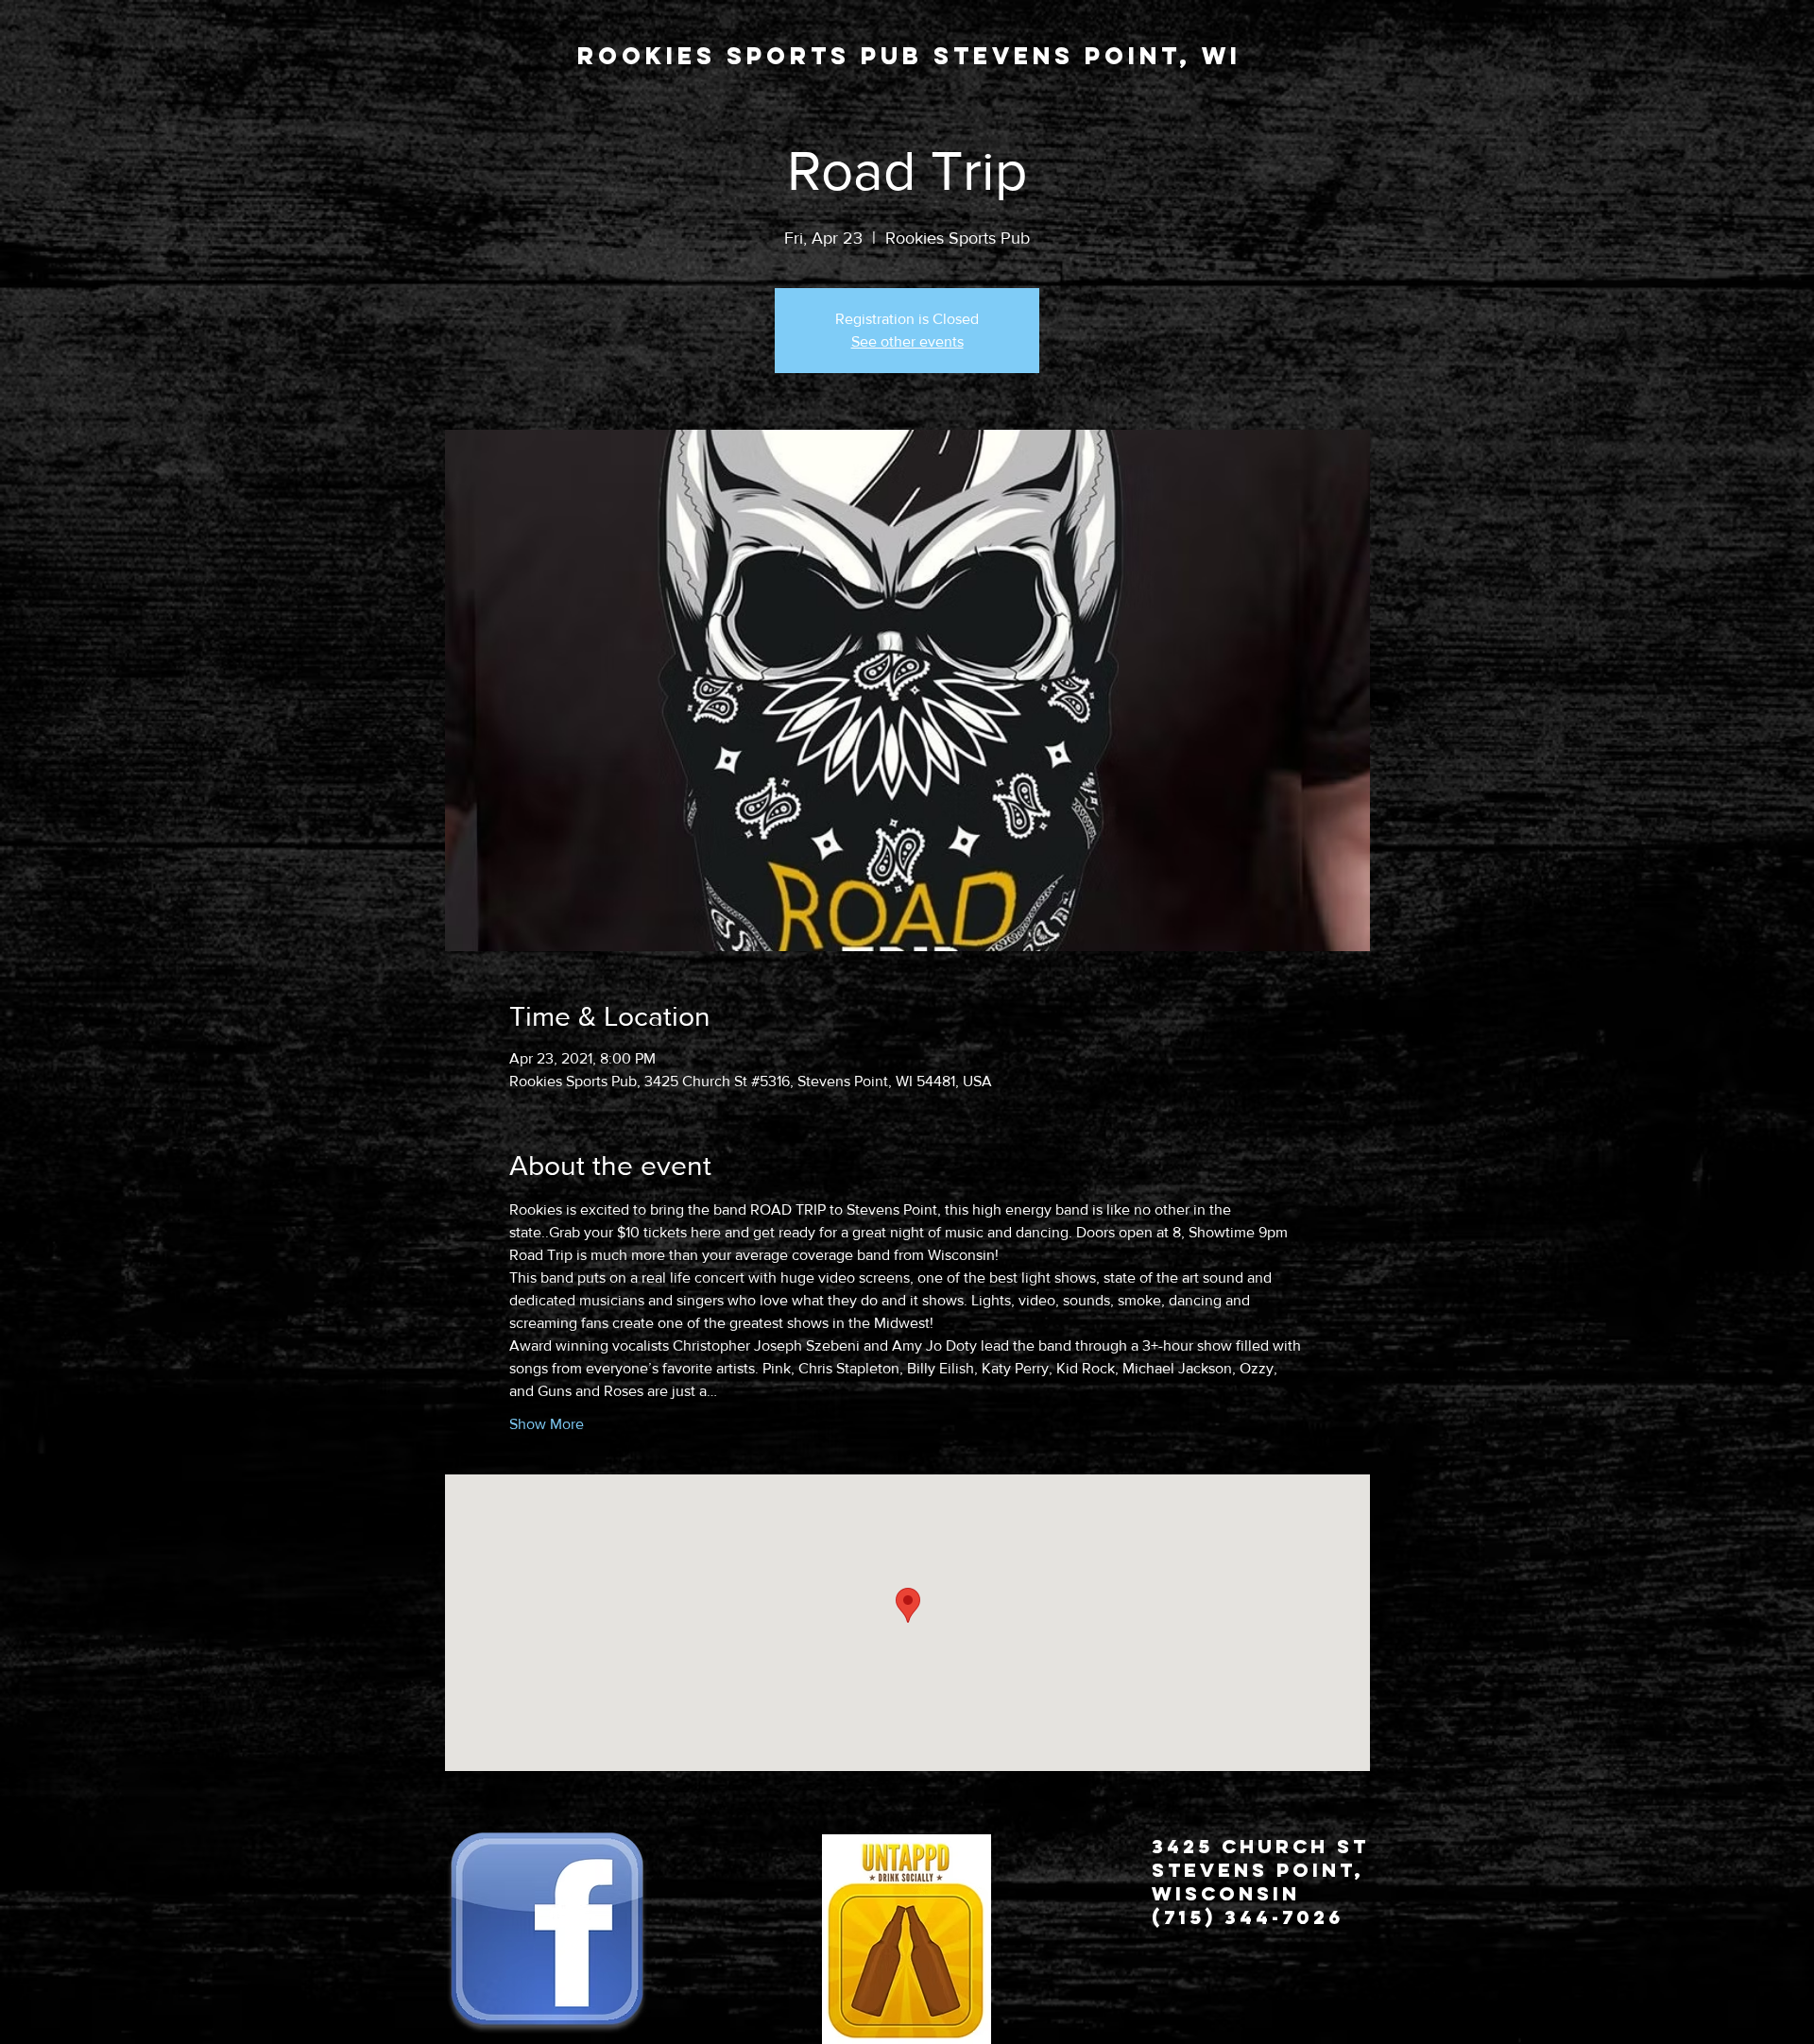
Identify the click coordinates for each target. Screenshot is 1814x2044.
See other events (907, 341)
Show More (547, 1424)
